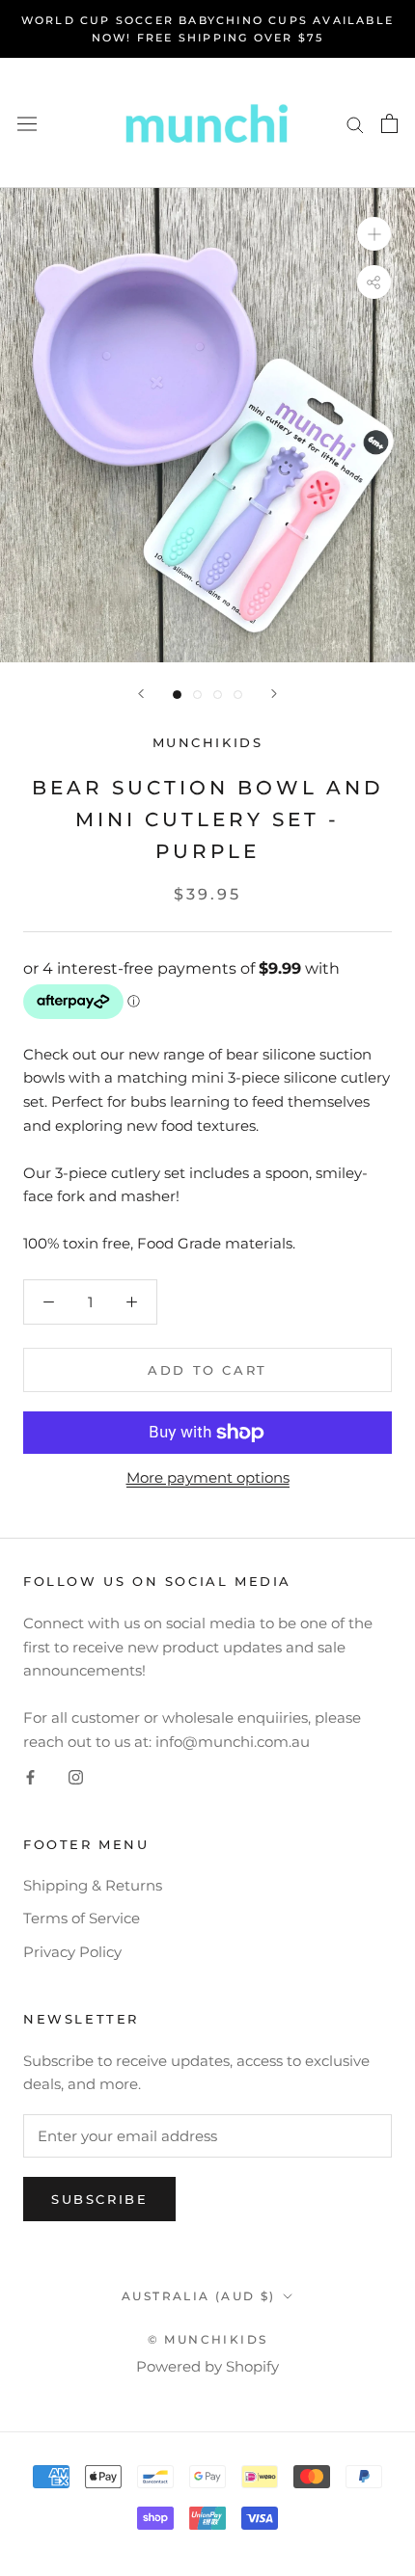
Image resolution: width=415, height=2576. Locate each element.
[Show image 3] (218, 695)
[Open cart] (389, 123)
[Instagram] (76, 1777)
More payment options (208, 1477)
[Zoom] (374, 234)
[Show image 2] (197, 695)
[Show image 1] (177, 695)
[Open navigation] (27, 123)
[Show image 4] (238, 695)
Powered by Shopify (207, 2366)
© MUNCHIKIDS (208, 2339)
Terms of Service (82, 1918)
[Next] (274, 694)
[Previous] (141, 694)
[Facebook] (30, 1777)
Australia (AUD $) (199, 2296)
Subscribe (99, 2199)
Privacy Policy (72, 1952)
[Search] (355, 123)
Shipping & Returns (93, 1885)
